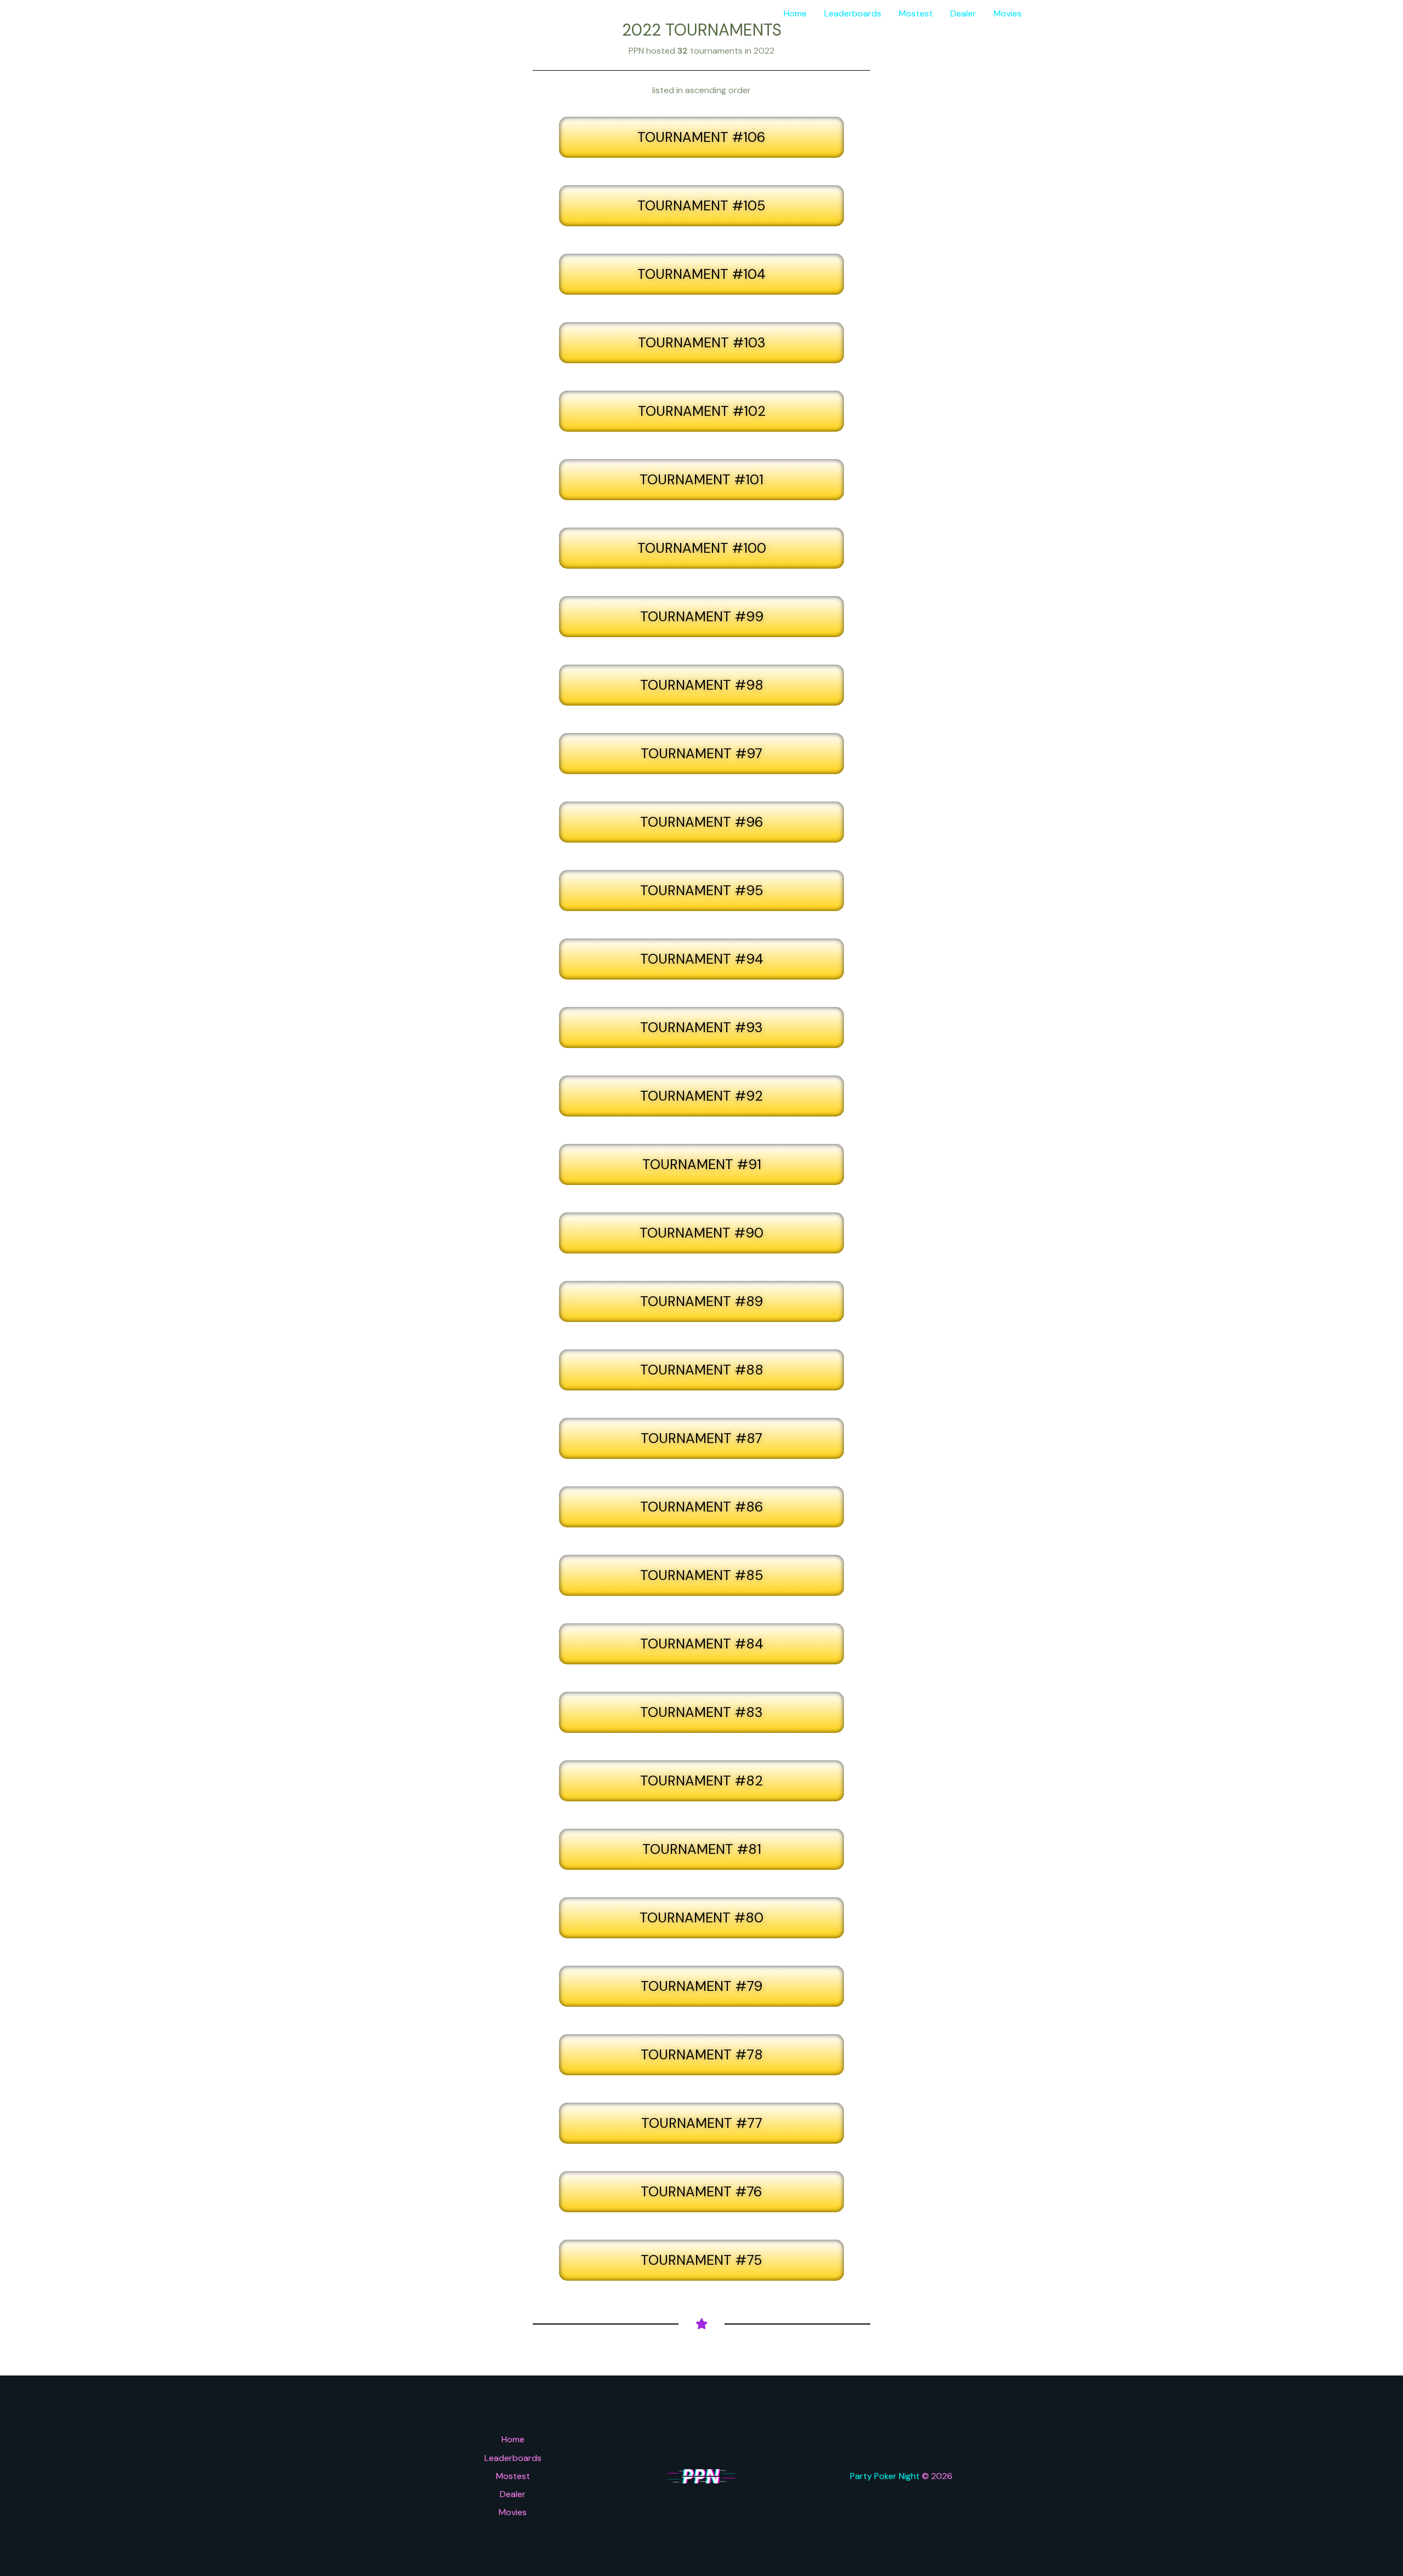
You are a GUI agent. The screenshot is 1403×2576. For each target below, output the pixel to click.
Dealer (963, 13)
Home (795, 13)
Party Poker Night (885, 2476)
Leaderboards (853, 13)
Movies (1008, 13)
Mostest (916, 13)
